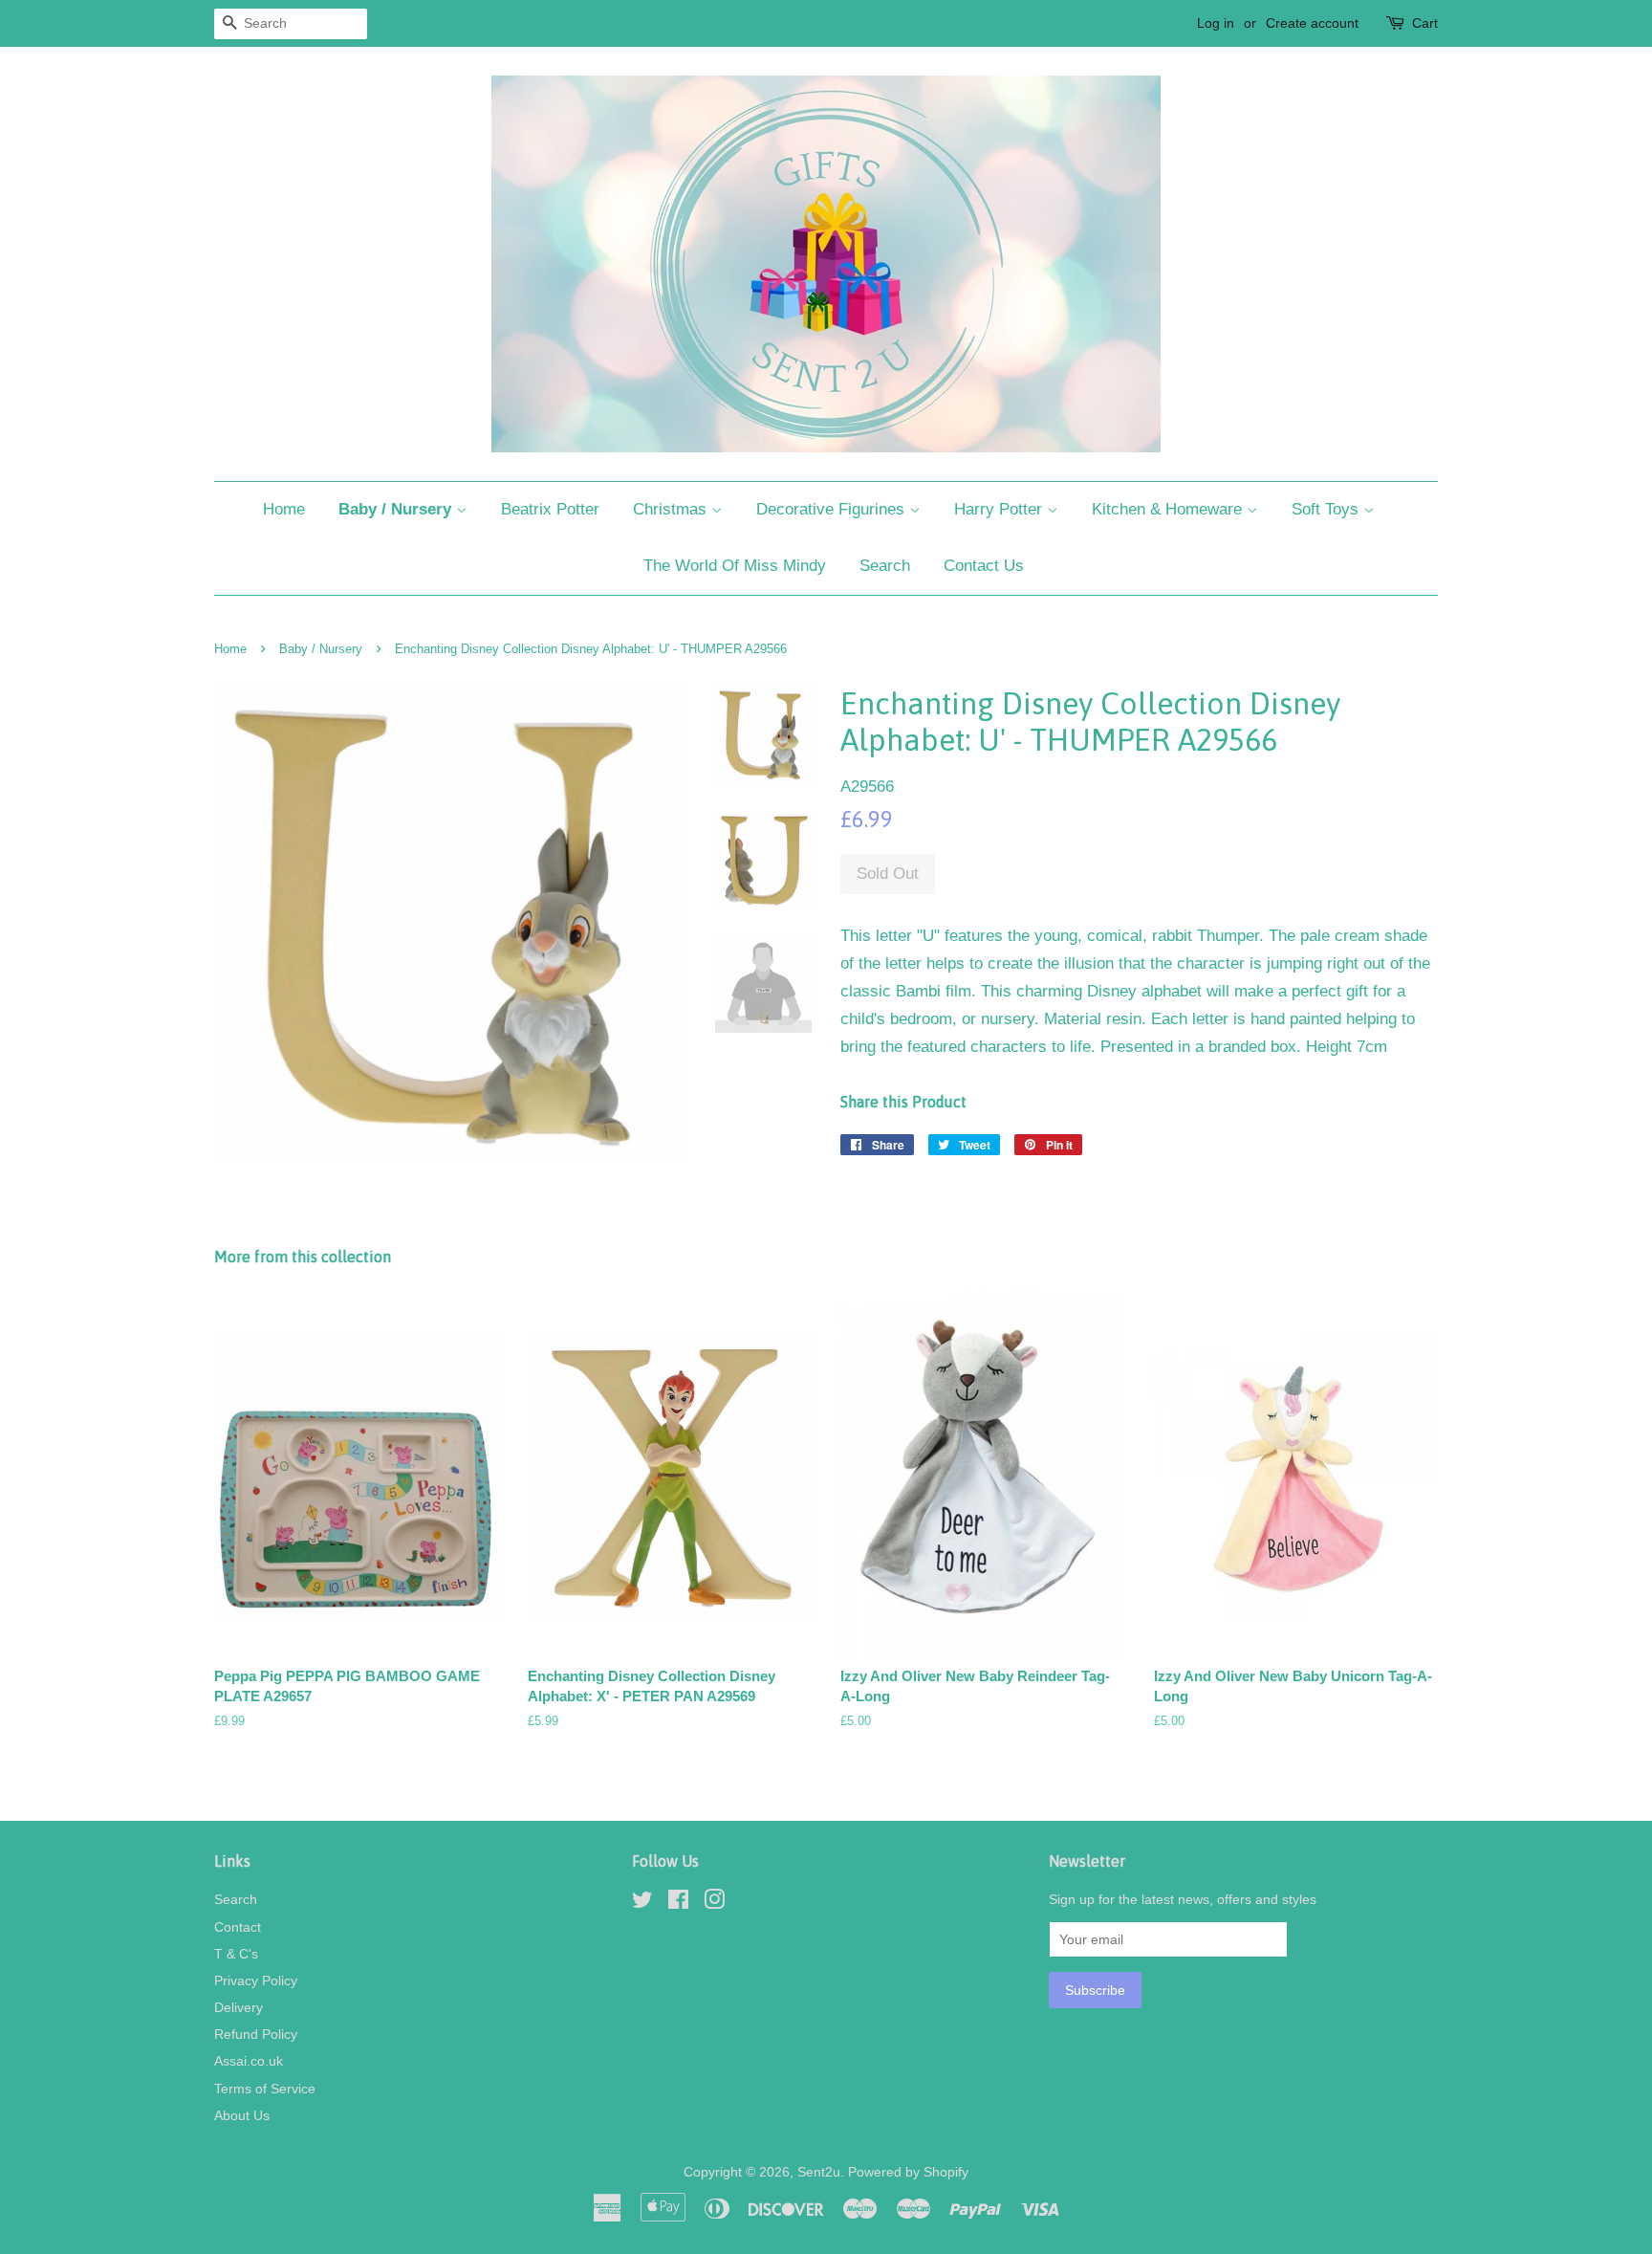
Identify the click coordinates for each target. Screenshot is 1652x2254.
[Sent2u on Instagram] (714, 1903)
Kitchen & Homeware (1169, 509)
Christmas (672, 509)
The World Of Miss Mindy (735, 566)
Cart (1425, 23)
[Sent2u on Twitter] (642, 1903)
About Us (242, 2115)
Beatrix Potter (550, 509)
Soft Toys (1327, 509)
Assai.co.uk (249, 2061)
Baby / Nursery (397, 509)
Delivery (239, 2007)
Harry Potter (1000, 509)
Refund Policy (256, 2034)
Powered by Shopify (908, 2172)
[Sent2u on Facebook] (678, 1903)
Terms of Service (265, 2089)
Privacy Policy (256, 1980)
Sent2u (819, 2172)
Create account (1312, 23)
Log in (1216, 23)
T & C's (236, 1954)
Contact (238, 1927)
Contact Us (984, 566)
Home (284, 509)
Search (885, 566)
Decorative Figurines (833, 509)
